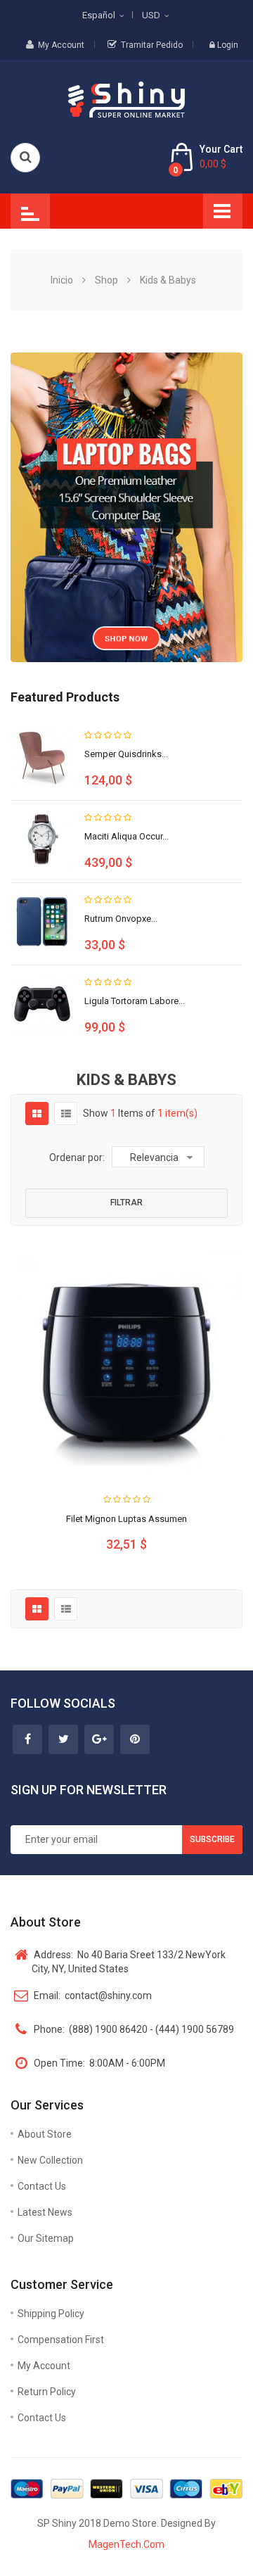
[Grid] (37, 1114)
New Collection (50, 2160)
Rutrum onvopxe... (121, 919)
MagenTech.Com (126, 2544)
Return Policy (47, 2392)
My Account (61, 45)
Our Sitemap (46, 2238)
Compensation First (61, 2340)
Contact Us (42, 2186)
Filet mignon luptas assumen (126, 1519)
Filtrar (126, 1203)
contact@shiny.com (93, 1996)
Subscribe (212, 1839)
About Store (45, 2134)
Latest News (45, 2212)
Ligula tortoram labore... (135, 1001)
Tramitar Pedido (152, 45)
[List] (66, 1114)
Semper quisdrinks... (126, 754)
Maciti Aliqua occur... (126, 836)
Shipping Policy (51, 2314)
